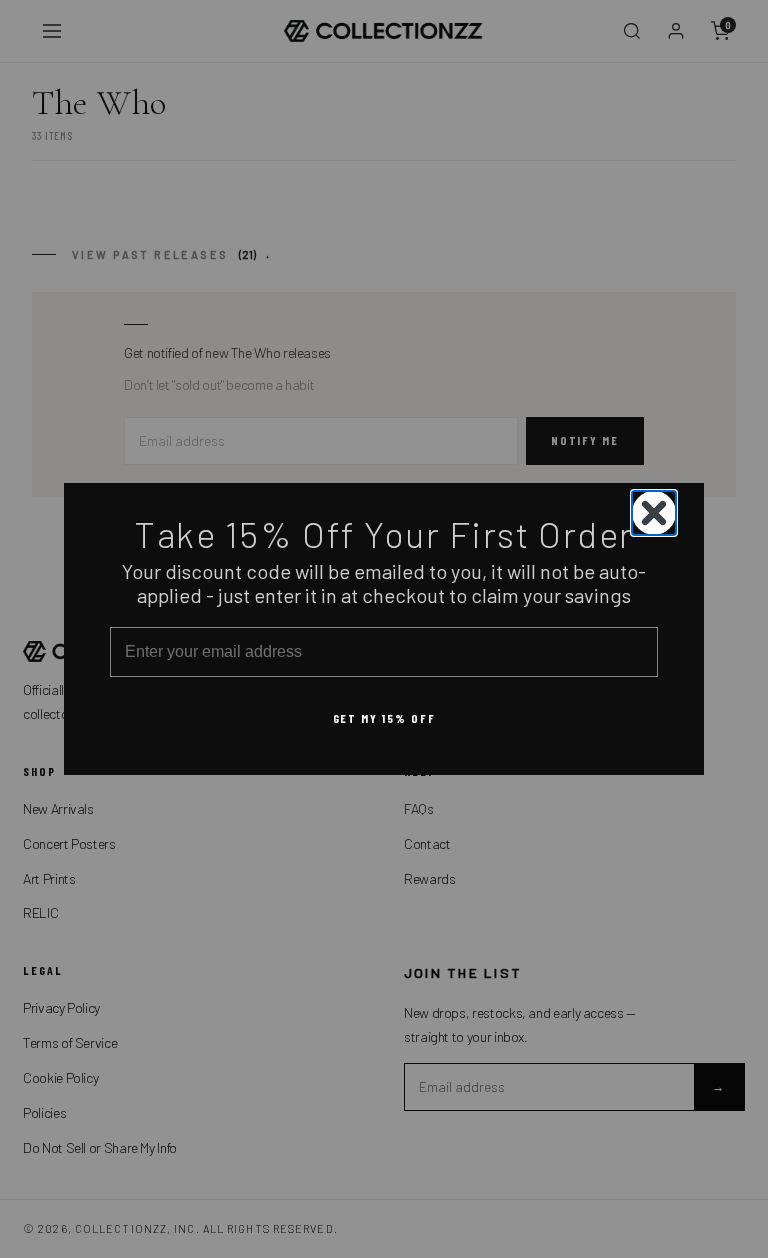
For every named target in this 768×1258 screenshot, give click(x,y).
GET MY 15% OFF (384, 718)
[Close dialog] (654, 513)
